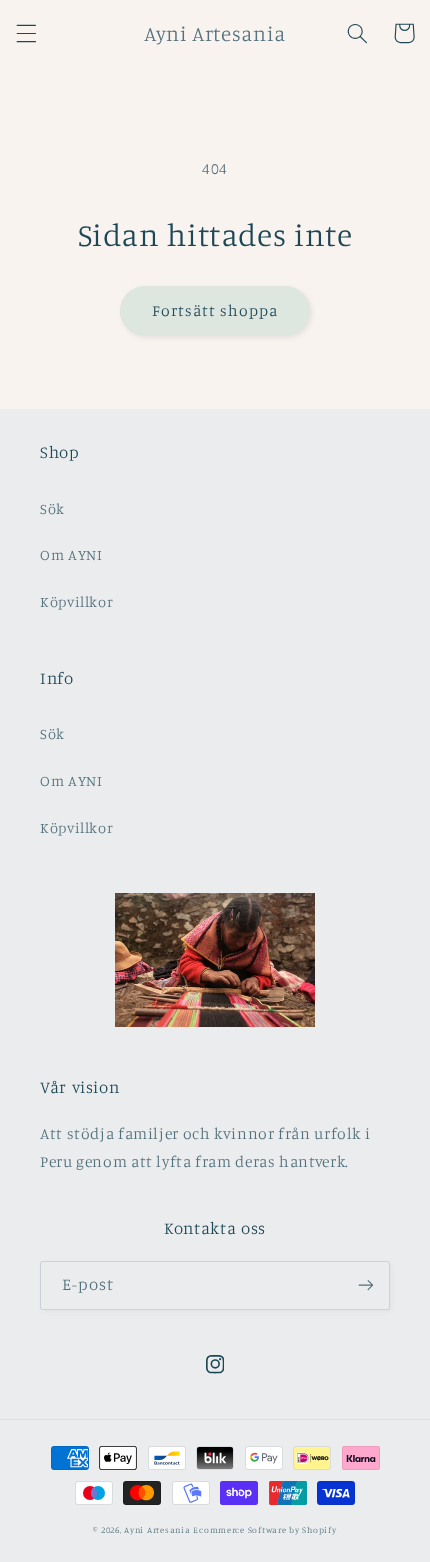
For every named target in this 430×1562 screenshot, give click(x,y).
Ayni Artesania (157, 1529)
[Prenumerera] (366, 1285)
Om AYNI (71, 554)
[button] (26, 33)
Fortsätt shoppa (215, 310)
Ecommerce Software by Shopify (264, 1529)
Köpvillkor (76, 601)
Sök (52, 508)
